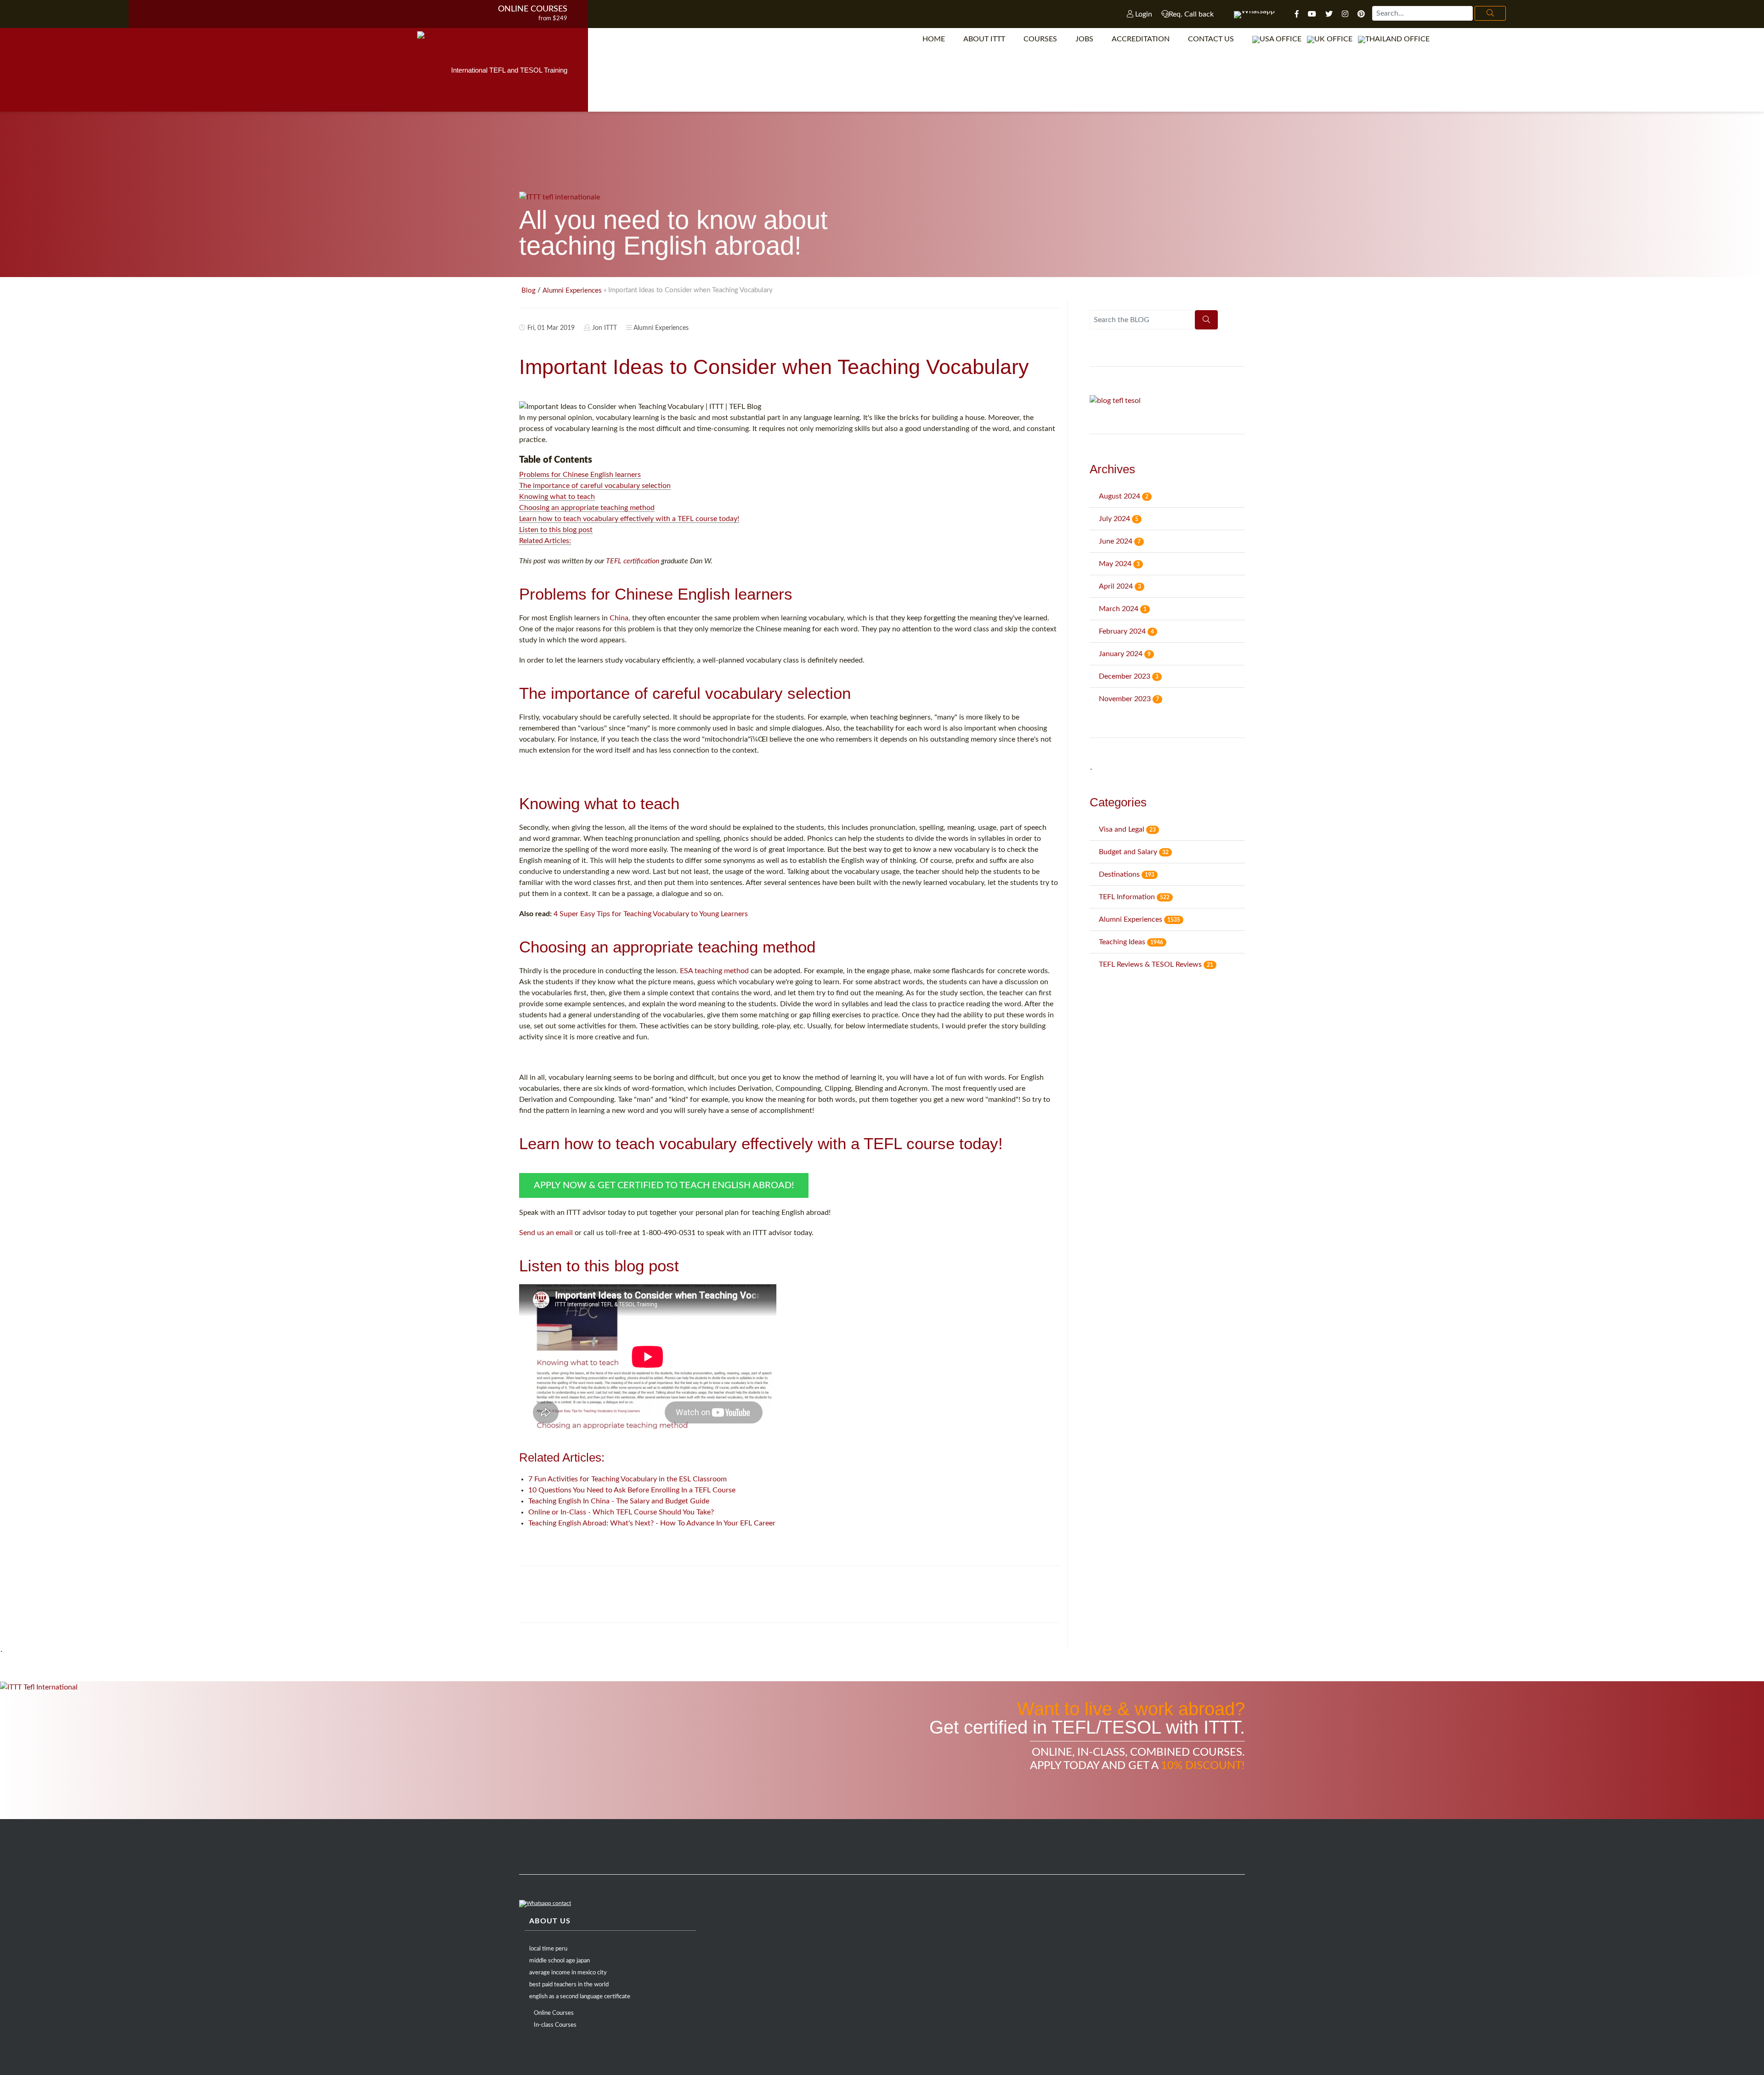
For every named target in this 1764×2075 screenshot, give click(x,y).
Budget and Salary (1134, 852)
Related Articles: (545, 541)
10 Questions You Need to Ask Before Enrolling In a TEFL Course (632, 1490)
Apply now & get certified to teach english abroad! (664, 1185)
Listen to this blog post (556, 530)
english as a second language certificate (580, 1997)
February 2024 (1126, 631)
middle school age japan (560, 1961)
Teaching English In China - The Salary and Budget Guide (619, 1501)
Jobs (1084, 39)
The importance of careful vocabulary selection (595, 486)
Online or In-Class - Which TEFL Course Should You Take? (621, 1512)
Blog (529, 291)
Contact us (1211, 39)
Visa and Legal (1127, 829)
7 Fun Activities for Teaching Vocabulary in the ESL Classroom (628, 1479)
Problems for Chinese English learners (580, 475)
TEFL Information (1134, 897)
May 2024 (1119, 564)
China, (620, 618)
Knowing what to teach (557, 497)
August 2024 (1124, 496)
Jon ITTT (605, 328)
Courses (1040, 39)
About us (550, 1921)
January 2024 (1125, 654)
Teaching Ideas (1131, 942)
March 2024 (1123, 609)
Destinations (1127, 874)
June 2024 (1120, 541)
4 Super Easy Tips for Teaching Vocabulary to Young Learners (651, 914)
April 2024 (1120, 586)
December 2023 (1129, 676)
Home (934, 39)
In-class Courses (555, 2025)
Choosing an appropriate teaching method (587, 508)
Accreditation (1141, 39)
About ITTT (984, 39)
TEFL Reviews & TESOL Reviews (1156, 964)
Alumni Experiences (572, 291)
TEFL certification (633, 561)
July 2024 (1119, 519)
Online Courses (533, 9)
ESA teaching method (714, 971)
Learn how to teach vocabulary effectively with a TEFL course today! (629, 519)
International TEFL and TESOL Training (509, 70)
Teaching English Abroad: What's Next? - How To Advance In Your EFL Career (652, 1523)
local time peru (548, 1949)
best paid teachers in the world (569, 1985)
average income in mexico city (568, 1973)
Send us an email (546, 1233)
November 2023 (1129, 699)
